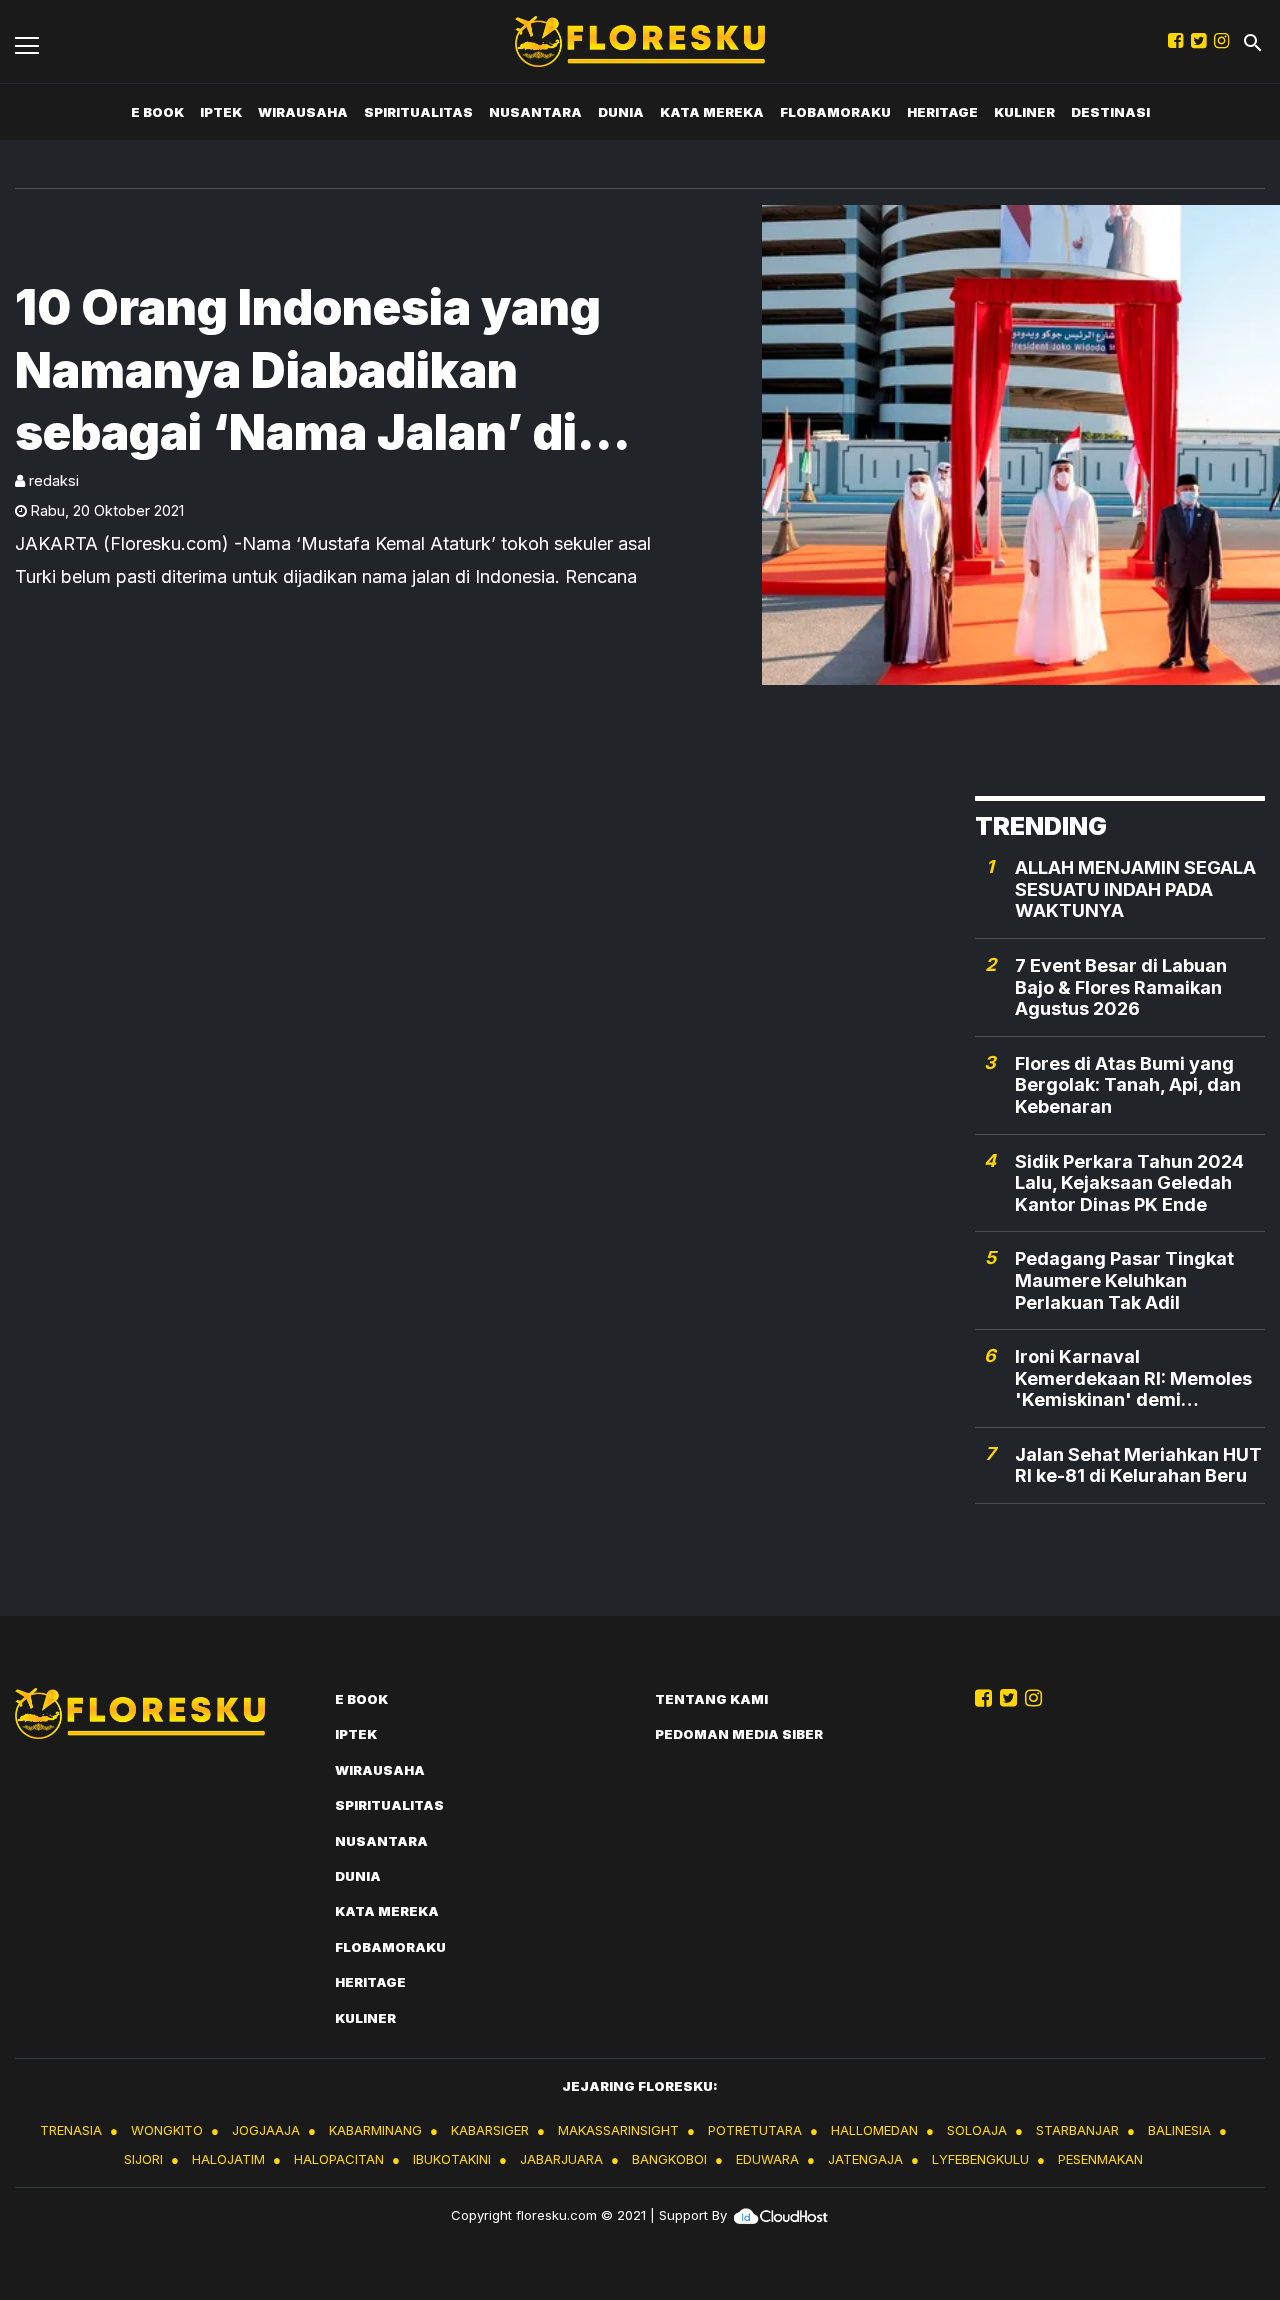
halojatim (228, 2159)
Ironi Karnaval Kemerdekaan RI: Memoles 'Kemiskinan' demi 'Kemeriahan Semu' (1133, 1378)
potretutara (755, 2130)
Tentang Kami (711, 1699)
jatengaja (865, 2159)
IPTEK (221, 112)
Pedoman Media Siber (739, 1734)
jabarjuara (561, 2159)
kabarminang (375, 2130)
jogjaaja (266, 2130)
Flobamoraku (835, 112)
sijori (143, 2159)
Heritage (942, 112)
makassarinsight (618, 2130)
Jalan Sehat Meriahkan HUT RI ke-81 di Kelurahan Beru (1138, 1465)
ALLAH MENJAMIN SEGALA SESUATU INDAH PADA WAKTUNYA (1135, 889)
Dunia (621, 112)
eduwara (767, 2159)
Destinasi (1110, 112)
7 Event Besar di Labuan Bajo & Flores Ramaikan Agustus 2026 (1121, 987)
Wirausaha (303, 112)
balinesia (1179, 2130)
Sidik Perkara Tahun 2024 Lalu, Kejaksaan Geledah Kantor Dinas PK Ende (1129, 1183)
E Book (157, 112)
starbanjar (1077, 2130)
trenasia (71, 2130)
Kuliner (1024, 112)
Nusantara (535, 112)
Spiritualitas (418, 112)
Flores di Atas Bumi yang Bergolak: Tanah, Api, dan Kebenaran (1128, 1085)
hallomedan (874, 2130)
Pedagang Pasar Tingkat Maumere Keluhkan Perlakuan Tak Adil (1124, 1280)
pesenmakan (1100, 2159)
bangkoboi (669, 2159)
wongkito (167, 2130)
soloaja (977, 2130)
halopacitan (339, 2159)
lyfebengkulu (980, 2159)
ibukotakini (452, 2159)
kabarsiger (490, 2130)
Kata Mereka (712, 112)
